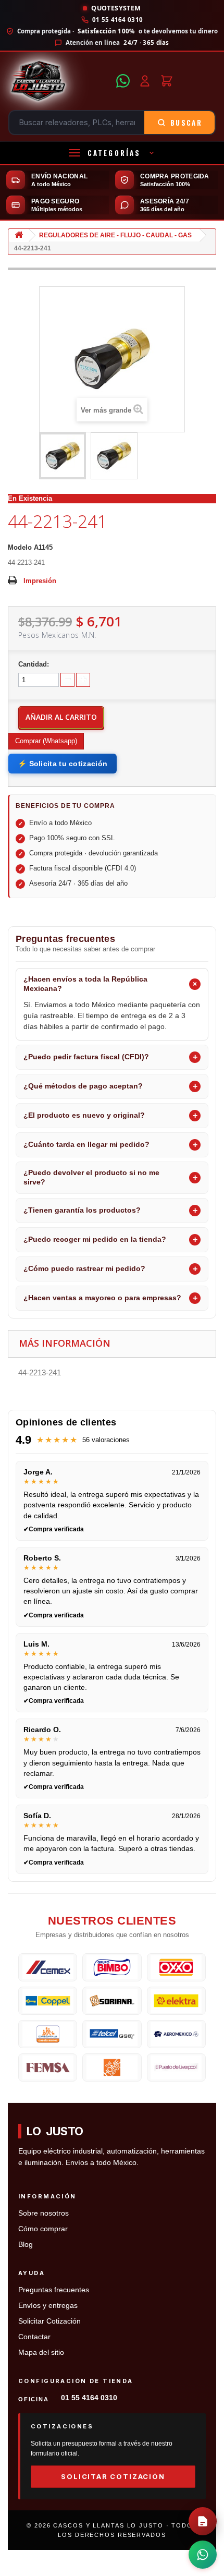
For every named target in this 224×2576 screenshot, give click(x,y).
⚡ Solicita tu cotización (63, 764)
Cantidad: (34, 664)
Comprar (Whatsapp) (46, 741)
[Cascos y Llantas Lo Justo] (59, 81)
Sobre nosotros (43, 2213)
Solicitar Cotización (49, 2321)
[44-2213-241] (63, 456)
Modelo (20, 547)
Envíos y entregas (48, 2306)
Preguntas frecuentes (54, 2290)
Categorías (114, 153)
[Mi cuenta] (145, 81)
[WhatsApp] (123, 81)
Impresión (40, 581)
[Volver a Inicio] (19, 235)
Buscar (186, 123)
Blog (26, 2245)
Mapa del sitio (41, 2353)
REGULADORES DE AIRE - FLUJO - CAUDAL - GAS (115, 235)
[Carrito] (167, 81)
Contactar (34, 2337)
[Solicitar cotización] (203, 2521)
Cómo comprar (43, 2229)
